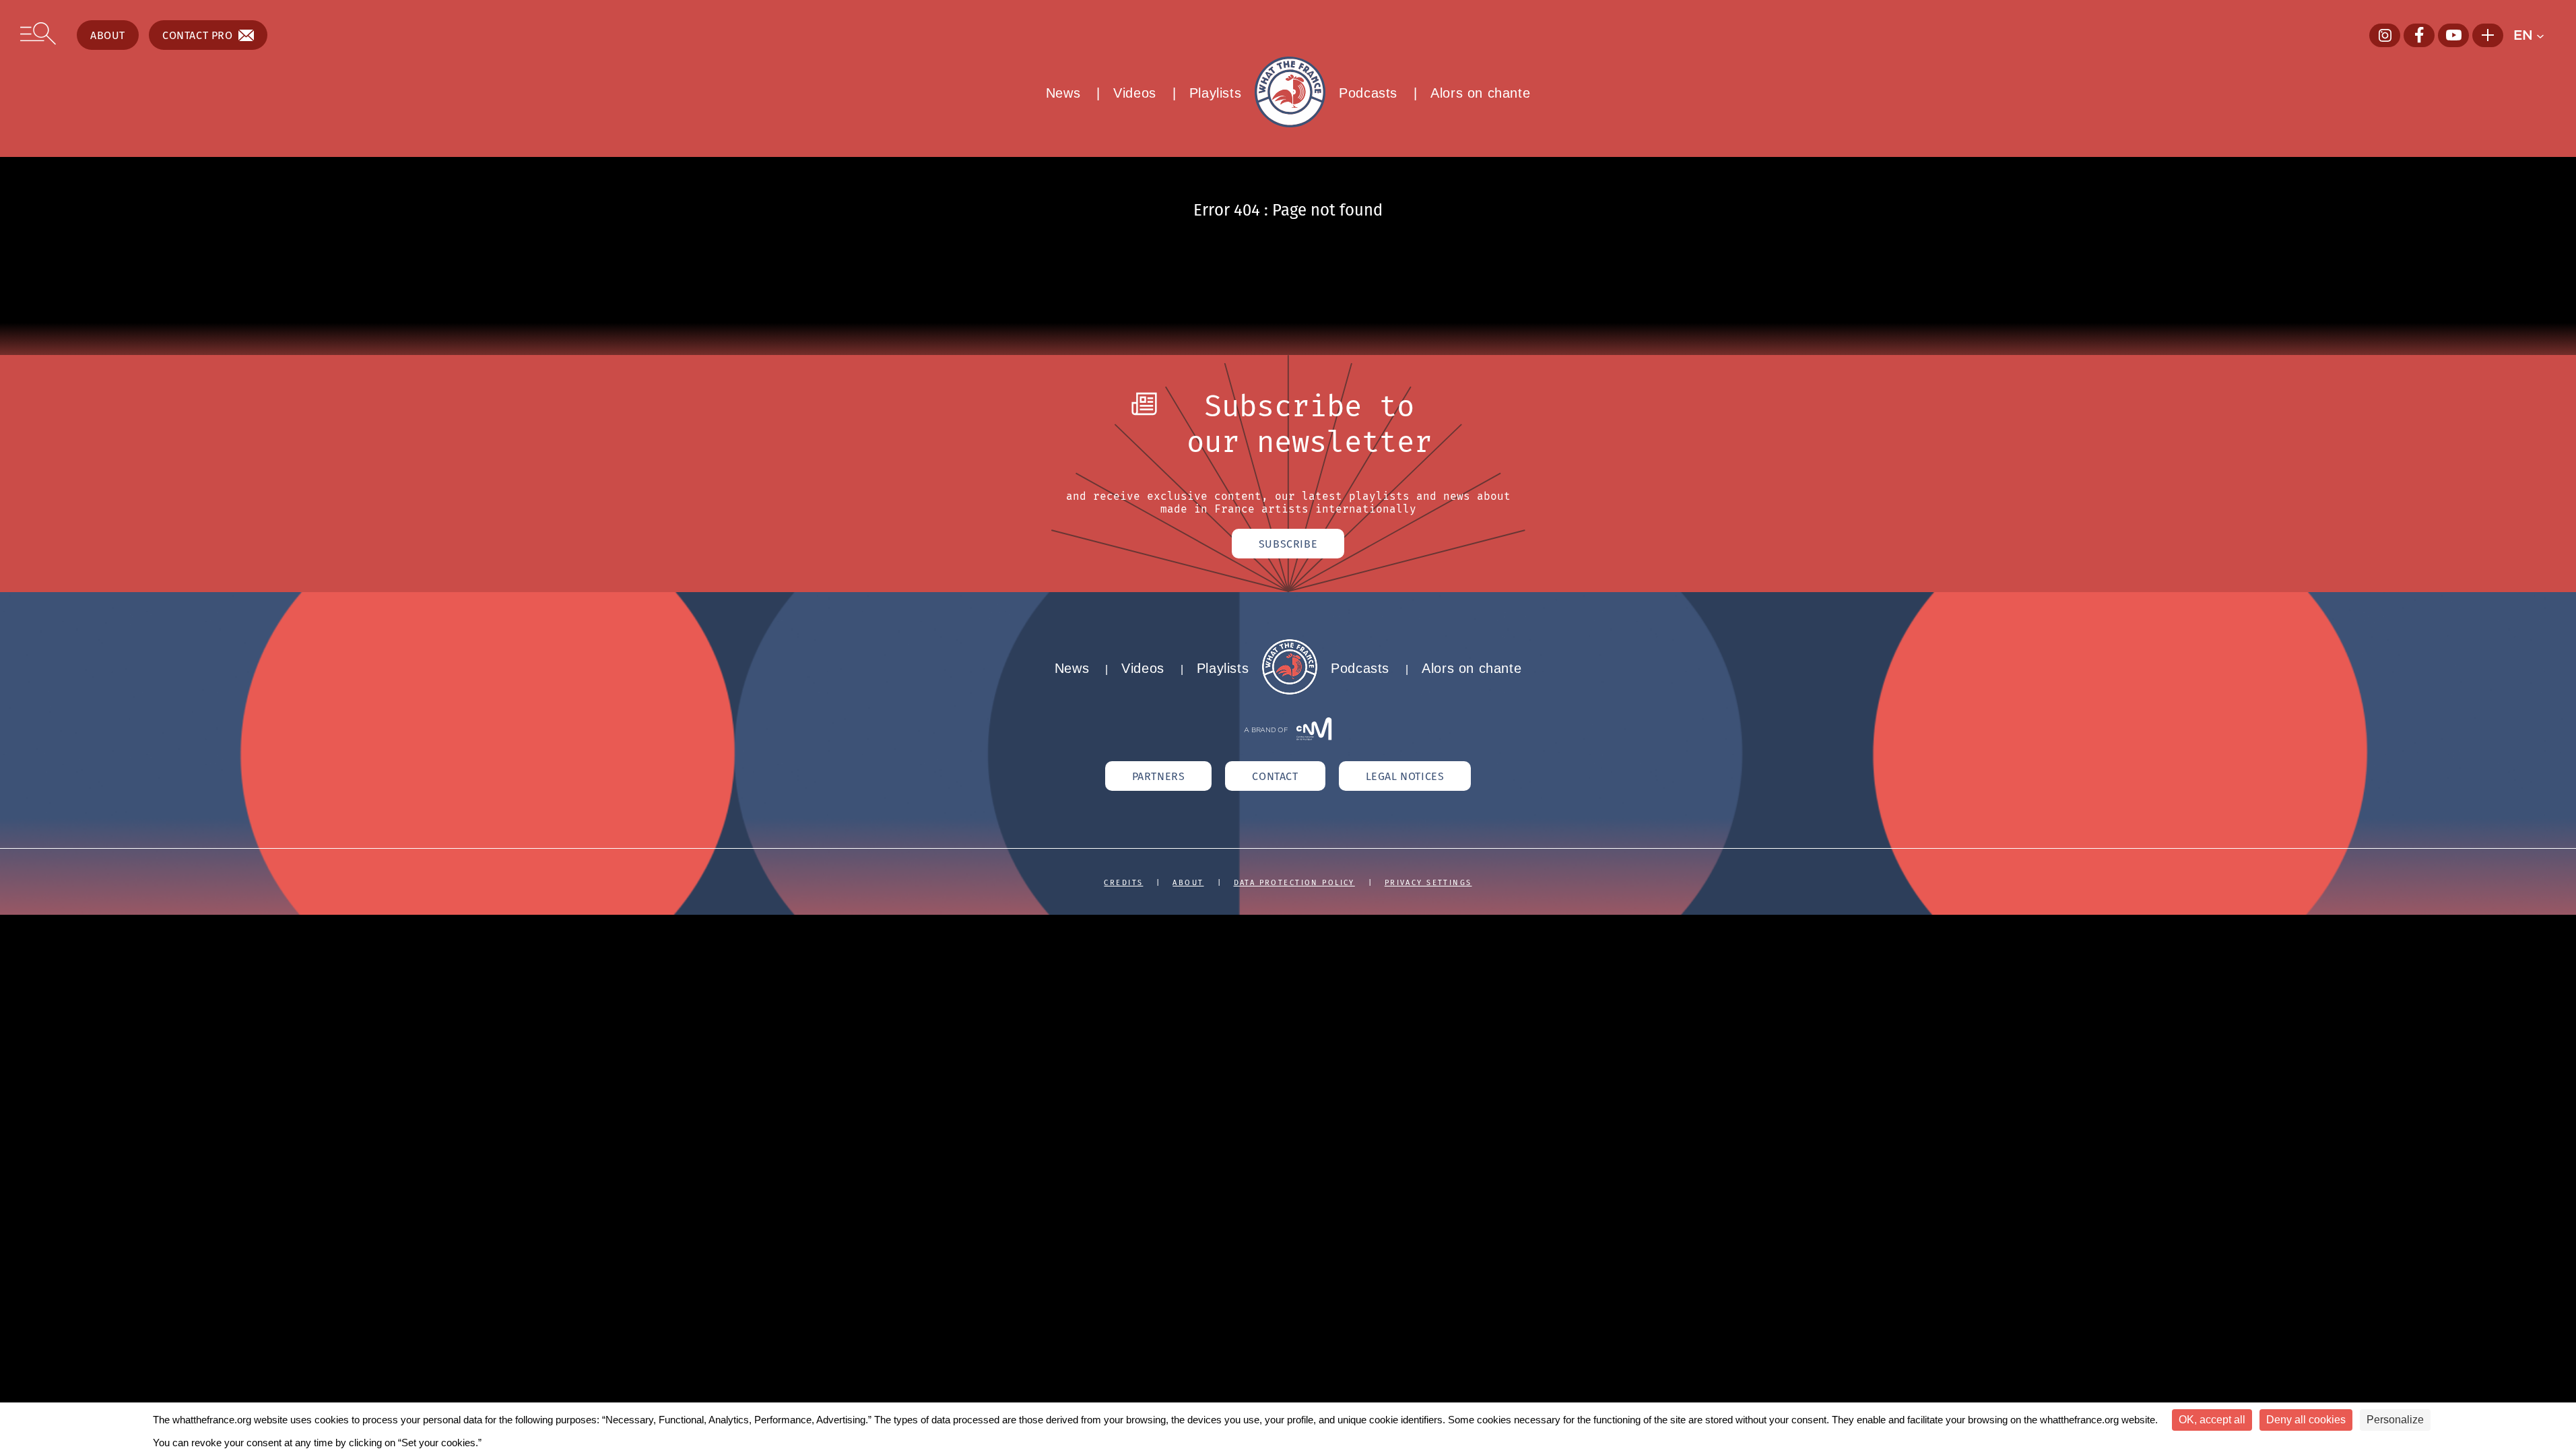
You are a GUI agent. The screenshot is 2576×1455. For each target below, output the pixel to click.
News (1063, 93)
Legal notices (1405, 776)
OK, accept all (2212, 1420)
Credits (1123, 882)
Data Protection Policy (1294, 882)
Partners (1159, 776)
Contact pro (198, 35)
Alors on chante (1480, 93)
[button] (2535, 35)
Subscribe (1288, 544)
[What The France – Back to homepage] (1290, 691)
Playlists (1215, 93)
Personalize (2395, 1420)
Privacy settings (1428, 882)
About (108, 35)
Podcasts (1368, 93)
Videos (1135, 93)
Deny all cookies (2306, 1420)
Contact (1275, 776)
